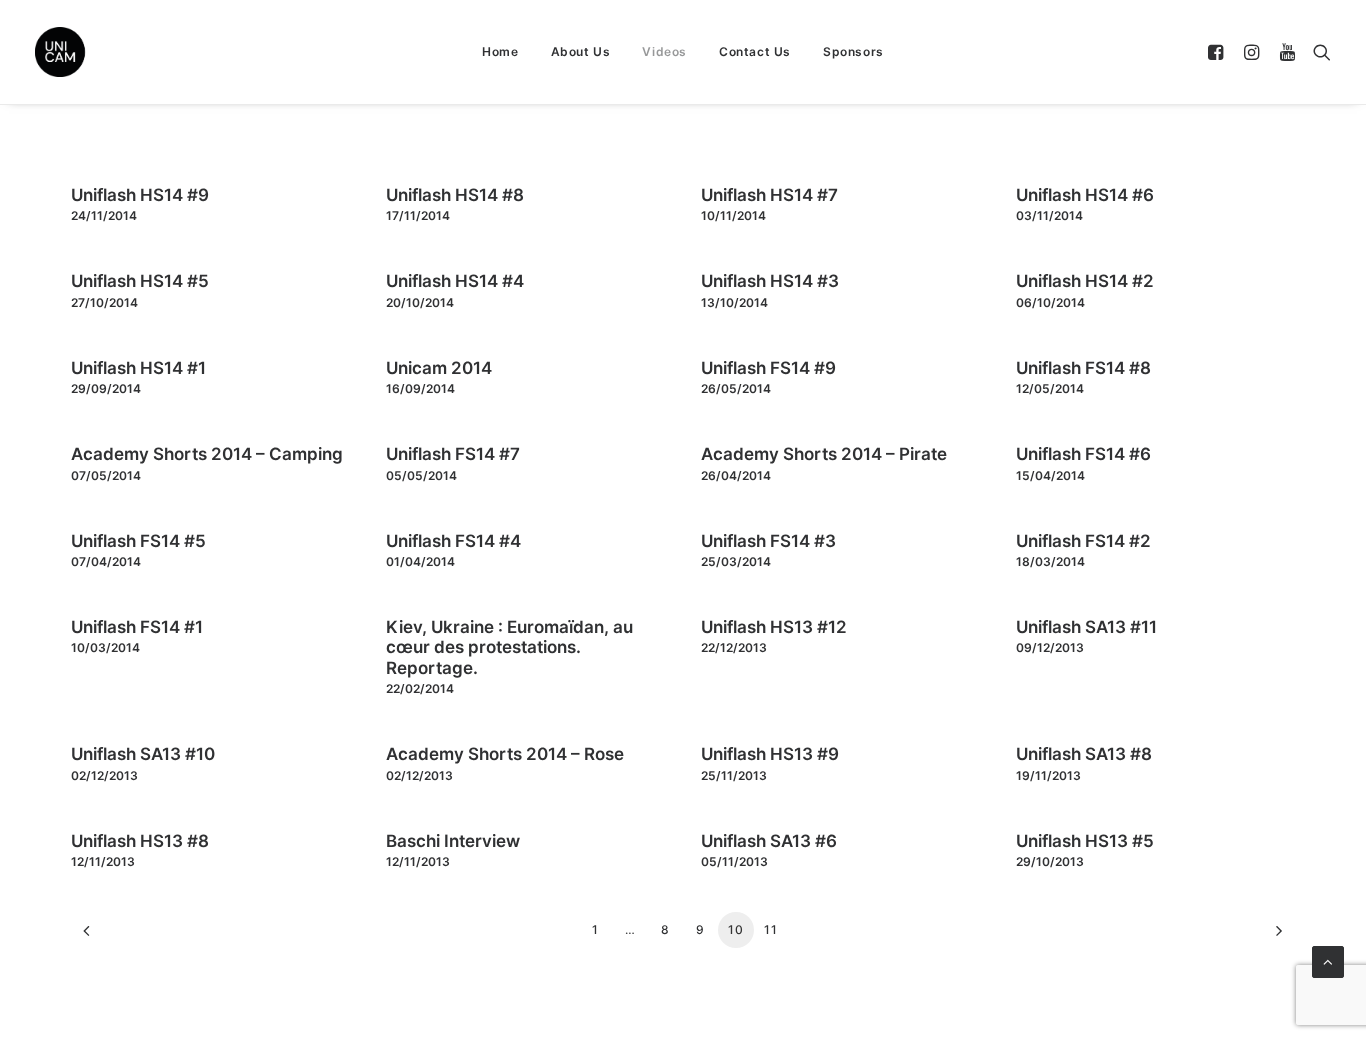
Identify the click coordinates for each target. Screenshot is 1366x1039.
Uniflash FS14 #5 (138, 541)
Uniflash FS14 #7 (453, 454)
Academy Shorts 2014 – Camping (207, 454)
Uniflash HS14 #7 (769, 195)
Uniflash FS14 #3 (768, 541)
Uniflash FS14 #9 (768, 368)
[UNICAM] (110, 52)
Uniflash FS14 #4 (453, 541)
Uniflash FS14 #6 (1083, 454)
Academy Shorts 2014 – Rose (505, 754)
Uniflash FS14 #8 (1083, 368)
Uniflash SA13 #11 (1086, 627)
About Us (581, 51)
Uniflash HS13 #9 (770, 754)
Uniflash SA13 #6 (769, 841)
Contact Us (755, 51)
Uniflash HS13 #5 (1085, 841)
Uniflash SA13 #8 (1084, 754)
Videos (664, 51)
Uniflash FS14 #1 (137, 627)
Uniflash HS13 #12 (774, 627)
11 (771, 929)
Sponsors (853, 51)
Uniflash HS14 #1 (138, 368)
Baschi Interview (453, 841)
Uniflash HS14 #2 (1085, 281)
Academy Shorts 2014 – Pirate (824, 454)
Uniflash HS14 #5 (140, 281)
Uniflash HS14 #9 (140, 195)
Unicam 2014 (439, 368)
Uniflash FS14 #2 (1083, 541)
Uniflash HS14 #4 (455, 281)
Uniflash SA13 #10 (143, 754)
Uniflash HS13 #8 (140, 841)
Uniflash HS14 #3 (770, 281)
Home (500, 51)
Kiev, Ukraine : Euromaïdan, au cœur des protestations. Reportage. (509, 647)
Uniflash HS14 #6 (1085, 195)
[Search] (1317, 52)
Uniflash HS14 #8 (455, 195)
